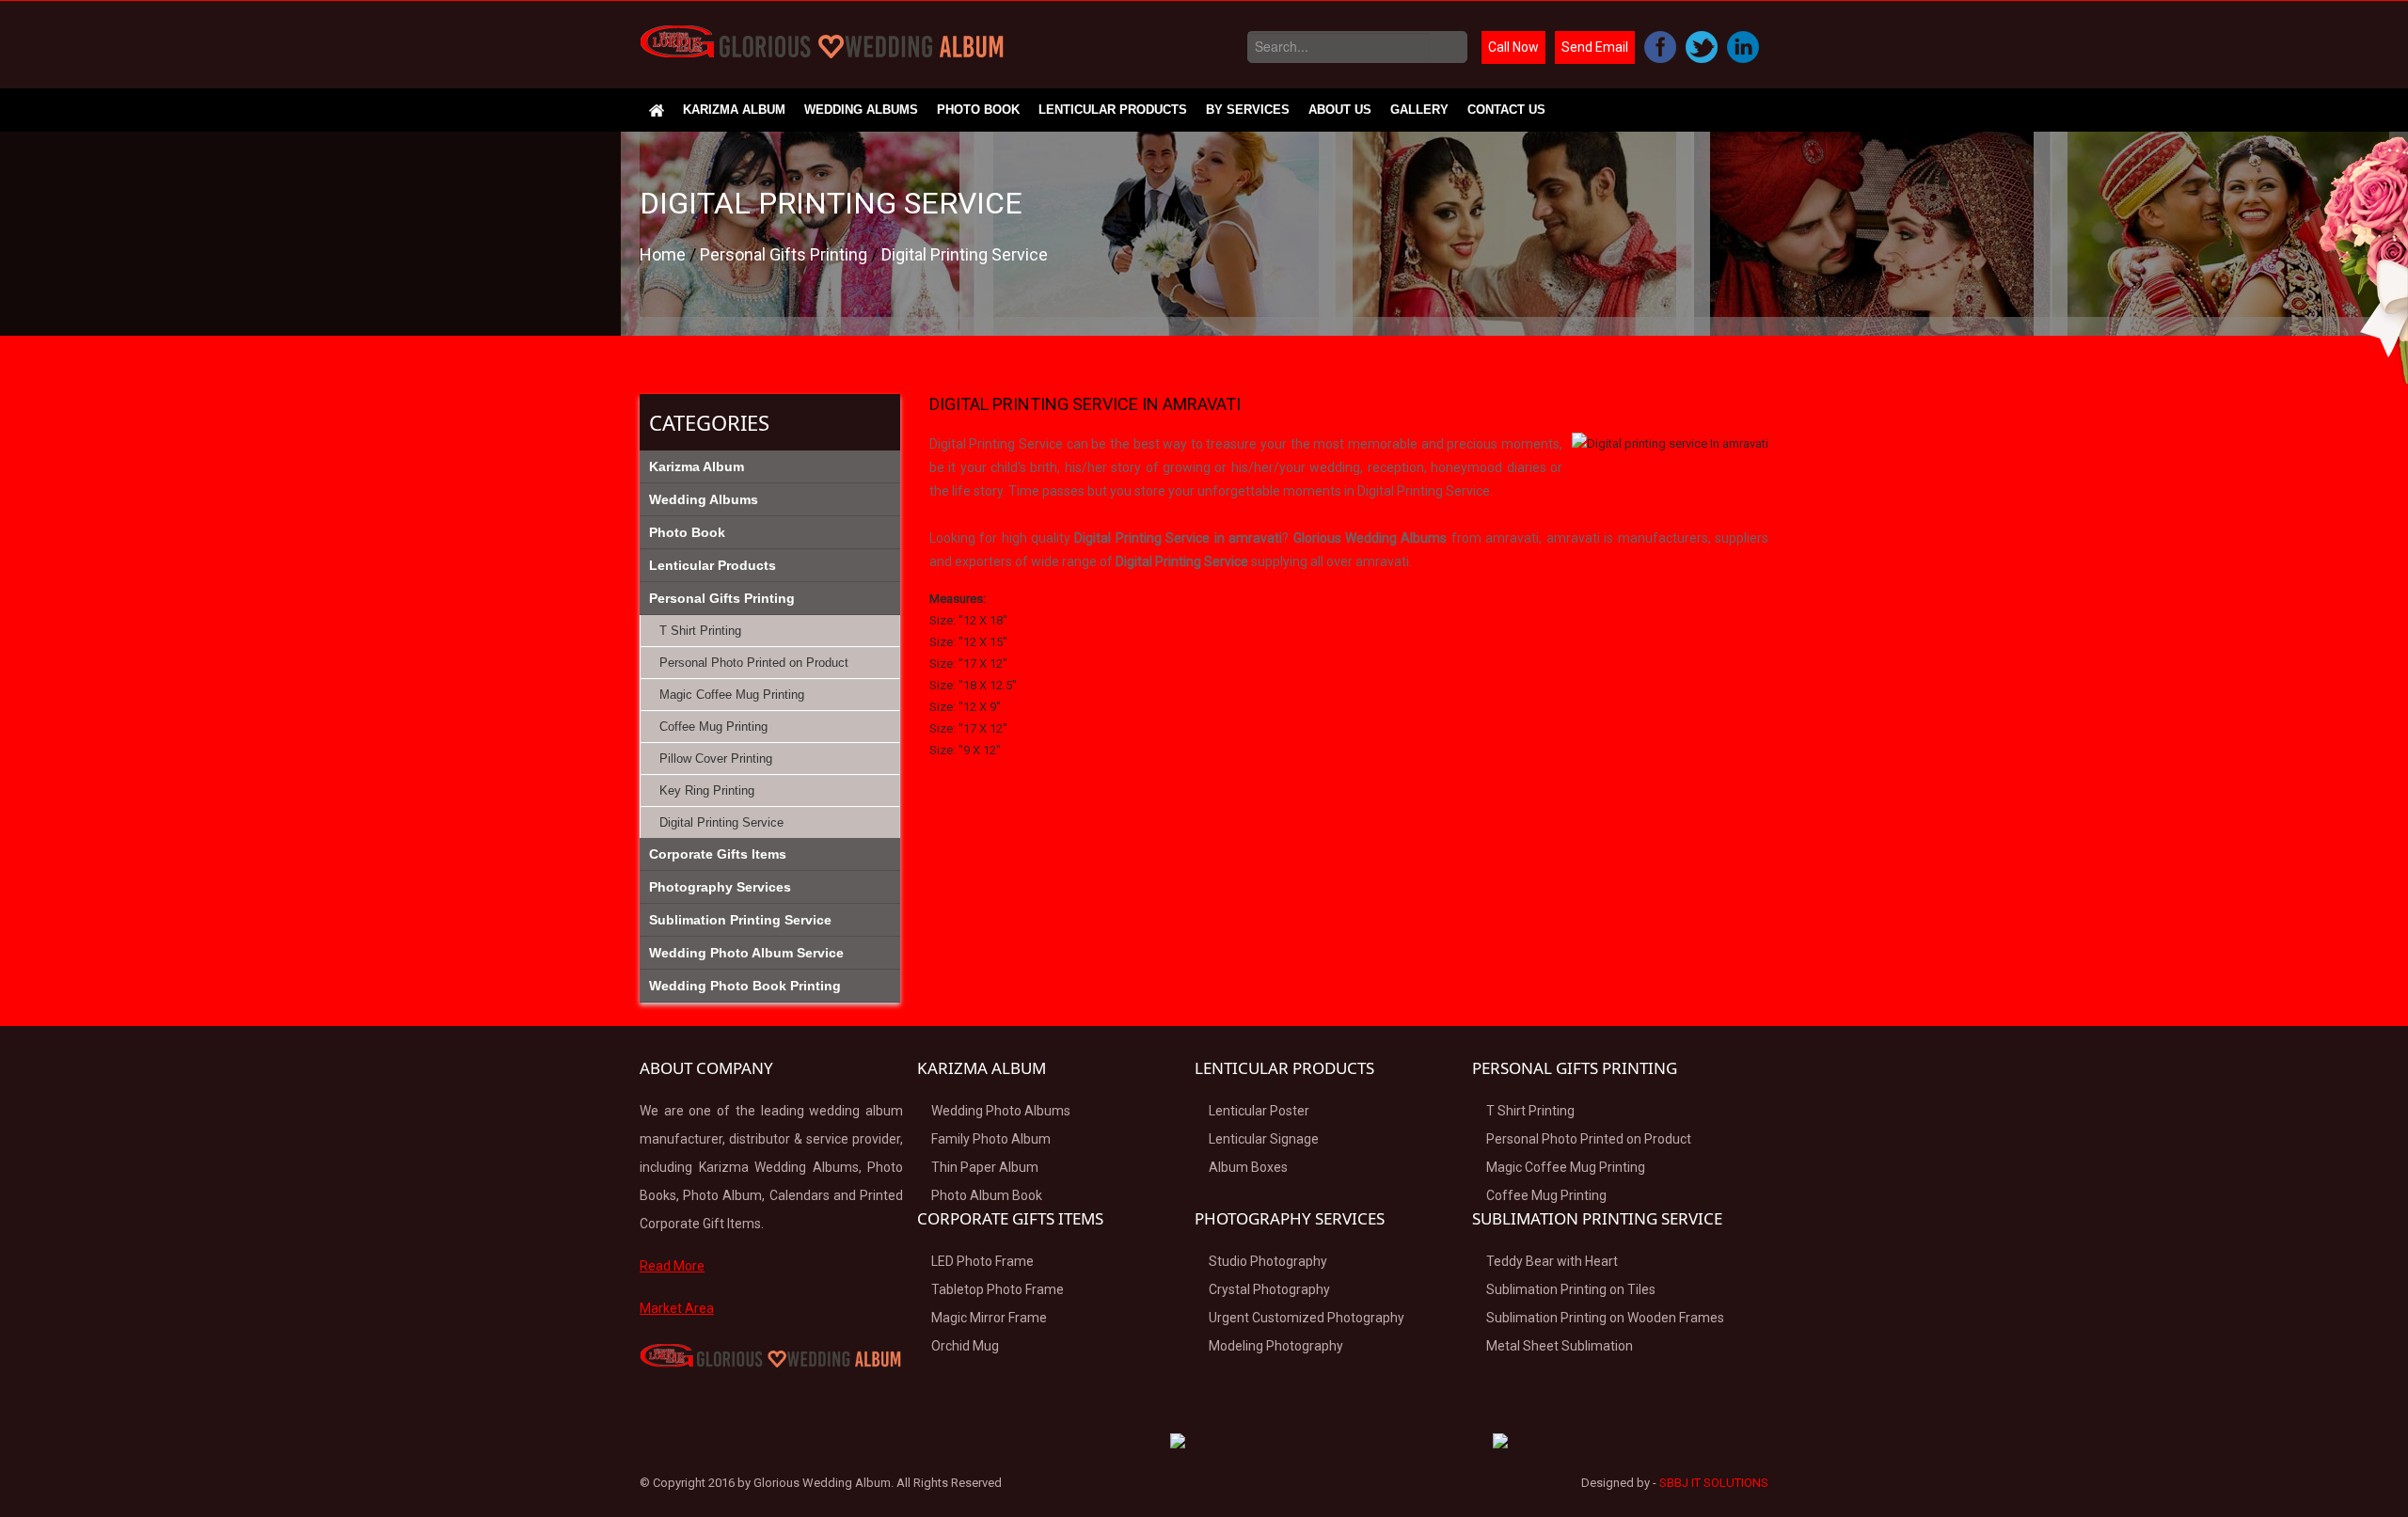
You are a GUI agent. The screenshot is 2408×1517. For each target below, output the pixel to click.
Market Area (677, 1308)
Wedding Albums (861, 110)
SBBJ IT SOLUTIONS (1714, 1483)
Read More (672, 1266)
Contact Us (1506, 110)
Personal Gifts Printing (785, 254)
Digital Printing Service (965, 254)
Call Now (1513, 47)
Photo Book (978, 110)
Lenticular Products (1113, 110)
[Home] (657, 110)
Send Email (1595, 47)
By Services (1248, 110)
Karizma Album (734, 110)
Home (665, 254)
